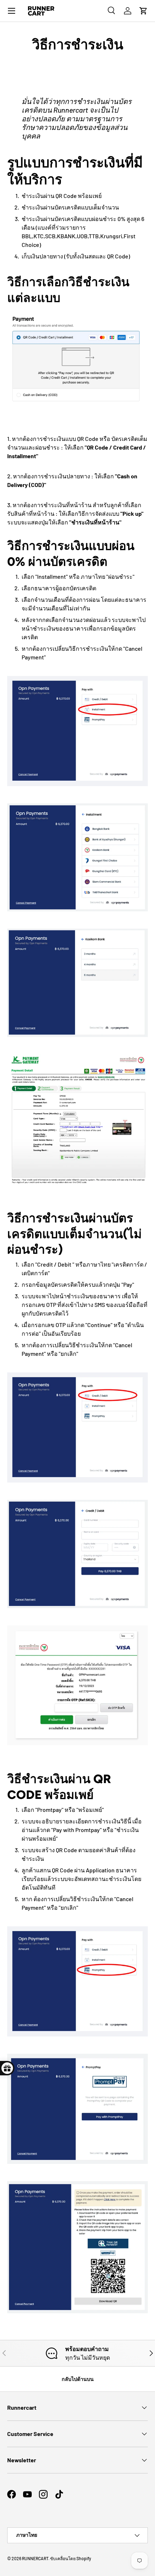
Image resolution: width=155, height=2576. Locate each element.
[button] (143, 11)
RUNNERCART (35, 2558)
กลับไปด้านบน (78, 2379)
